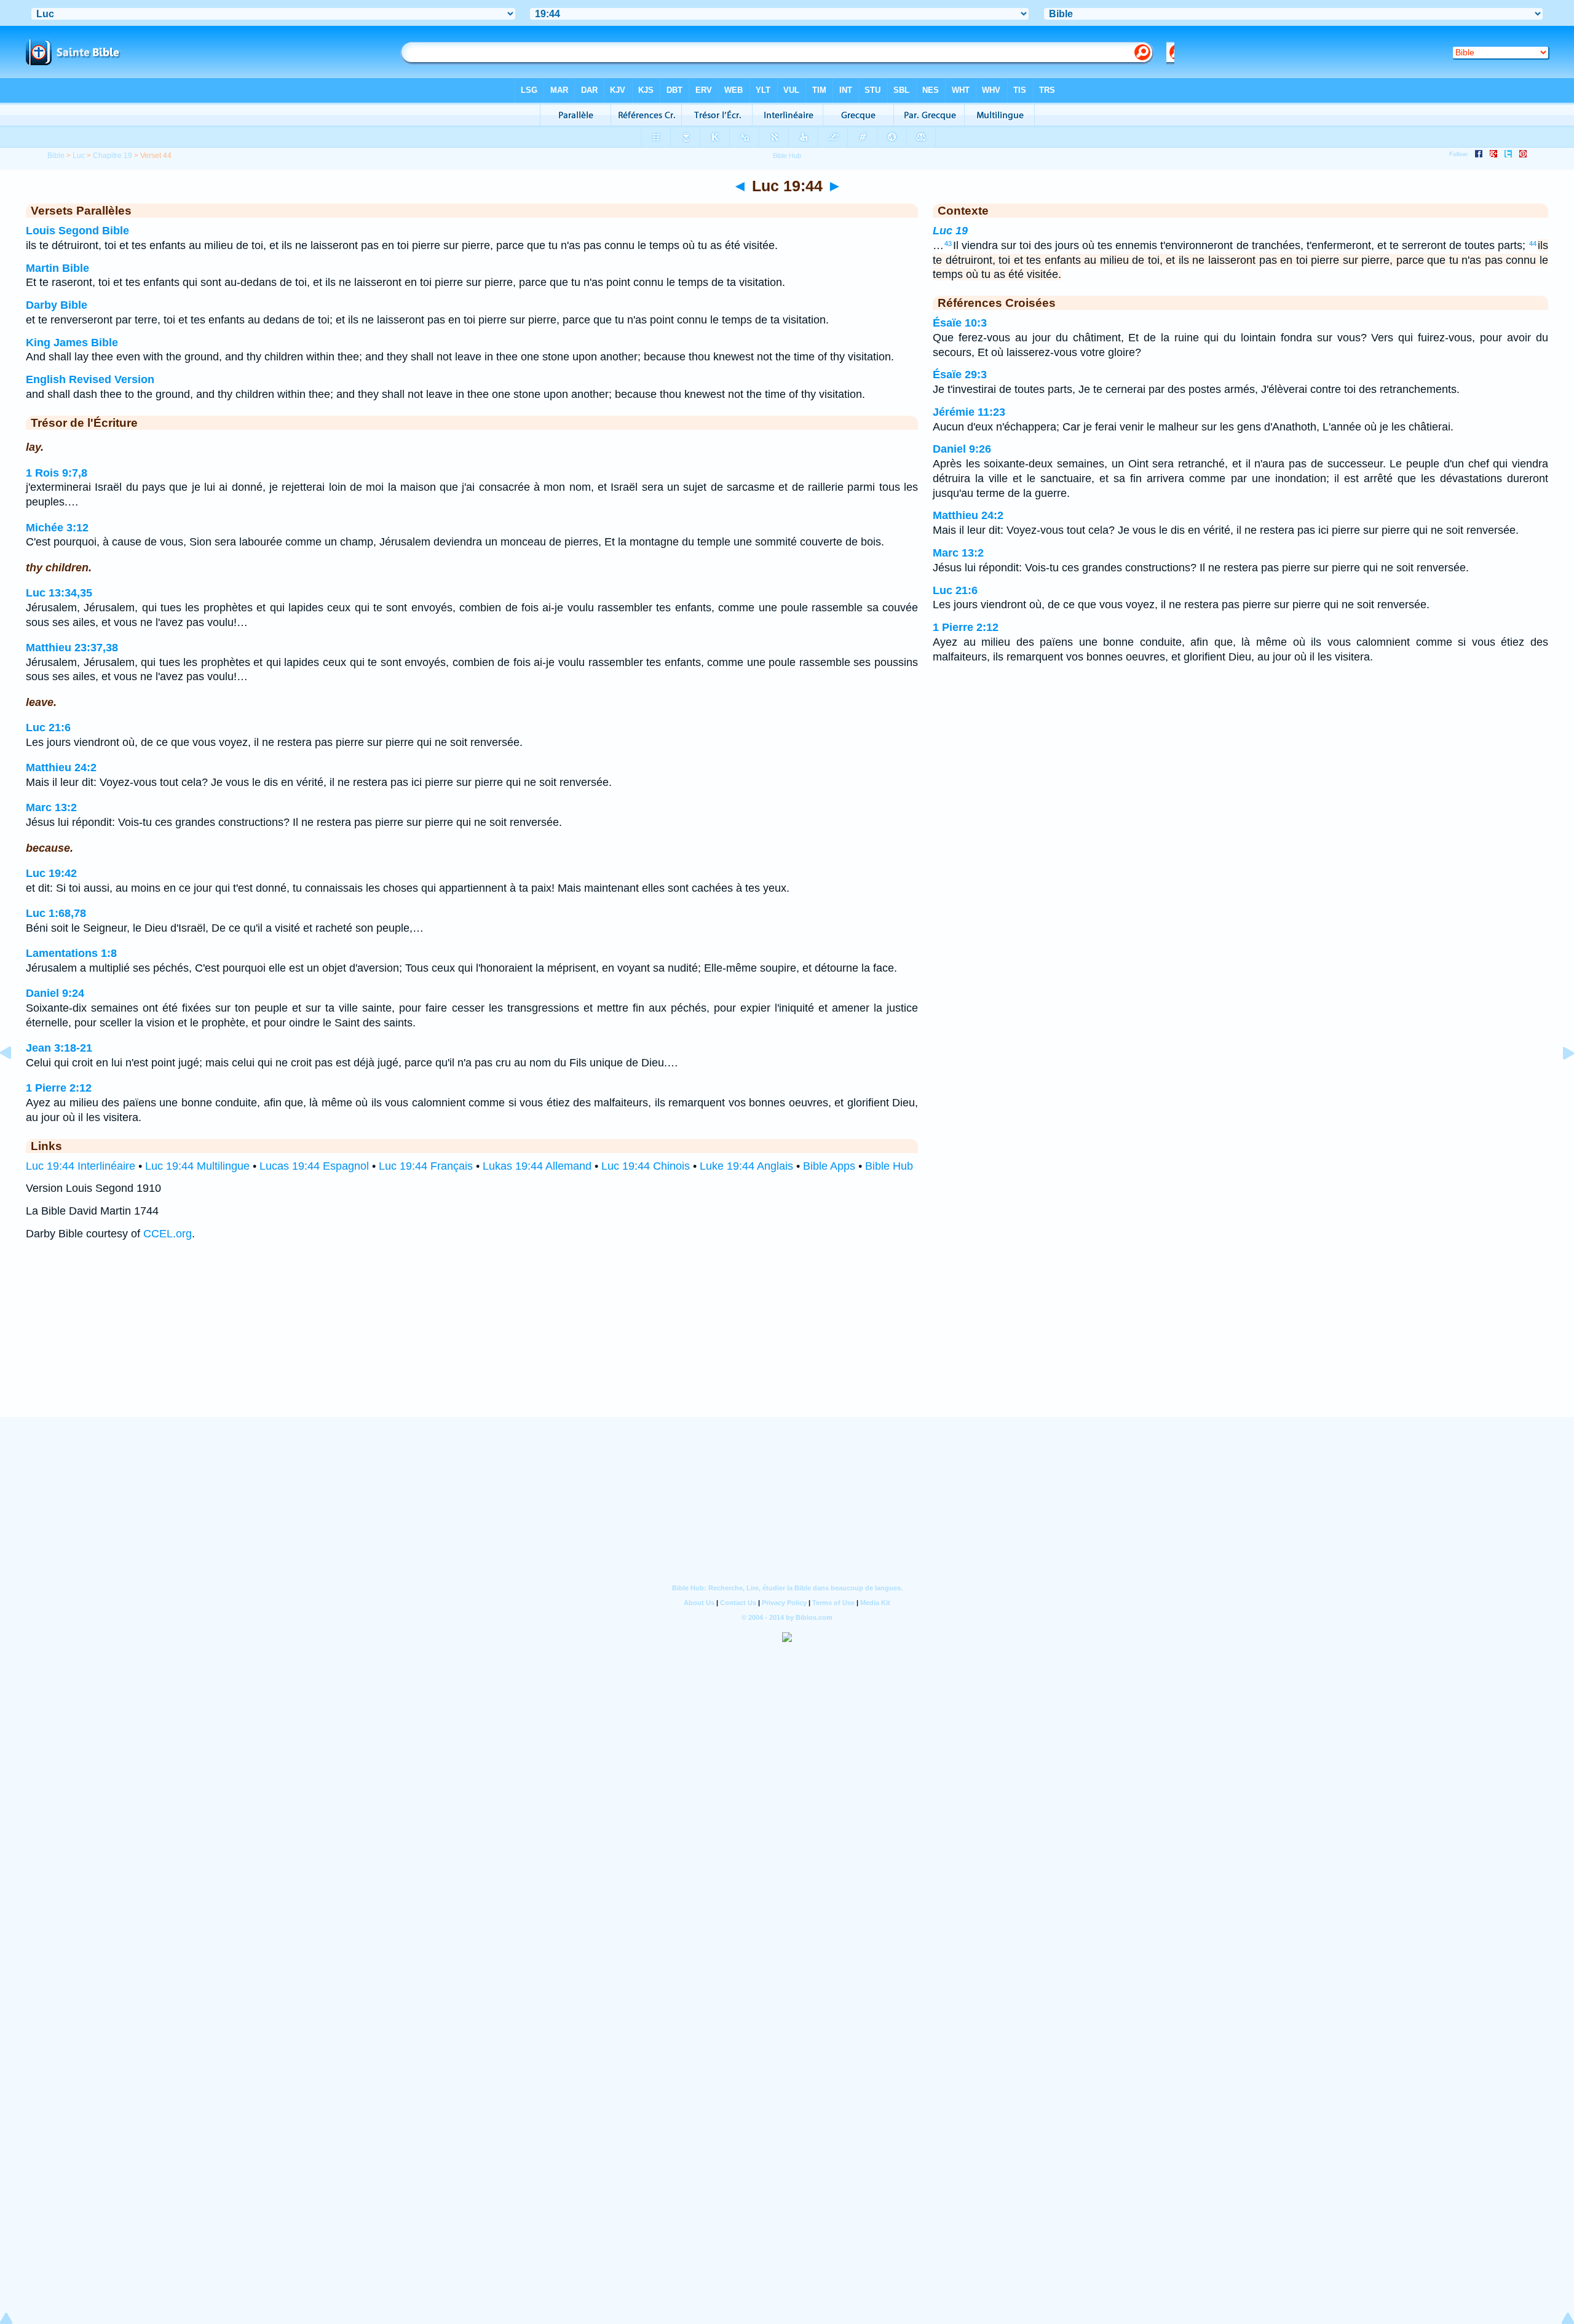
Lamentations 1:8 (71, 953)
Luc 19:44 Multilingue (197, 1166)
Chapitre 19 (113, 156)
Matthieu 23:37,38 (72, 648)
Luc (79, 156)
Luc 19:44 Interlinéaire (81, 1166)
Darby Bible (57, 305)
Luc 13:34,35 (59, 593)
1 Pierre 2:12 (59, 1088)
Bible (56, 156)
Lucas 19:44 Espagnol (314, 1166)
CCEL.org (168, 1234)
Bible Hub (889, 1166)
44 (1533, 244)
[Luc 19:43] (15, 1081)
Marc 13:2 (51, 807)
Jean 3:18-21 (59, 1048)
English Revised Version (90, 379)
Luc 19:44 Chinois (646, 1166)
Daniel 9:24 (55, 993)
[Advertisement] (787, 1341)
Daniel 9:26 (962, 449)
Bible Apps (829, 1166)
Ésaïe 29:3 (960, 375)
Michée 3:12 (57, 528)
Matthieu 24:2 (61, 767)
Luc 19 (950, 231)
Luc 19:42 (51, 873)
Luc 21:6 (48, 728)
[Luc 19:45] (1559, 1081)
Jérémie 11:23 (969, 412)
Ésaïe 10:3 (960, 323)
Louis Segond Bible (77, 231)
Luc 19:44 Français (426, 1166)
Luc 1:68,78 (56, 913)
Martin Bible (57, 268)
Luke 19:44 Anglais (746, 1166)
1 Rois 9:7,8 (57, 473)
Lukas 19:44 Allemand (537, 1166)
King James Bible (72, 343)
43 (948, 244)
